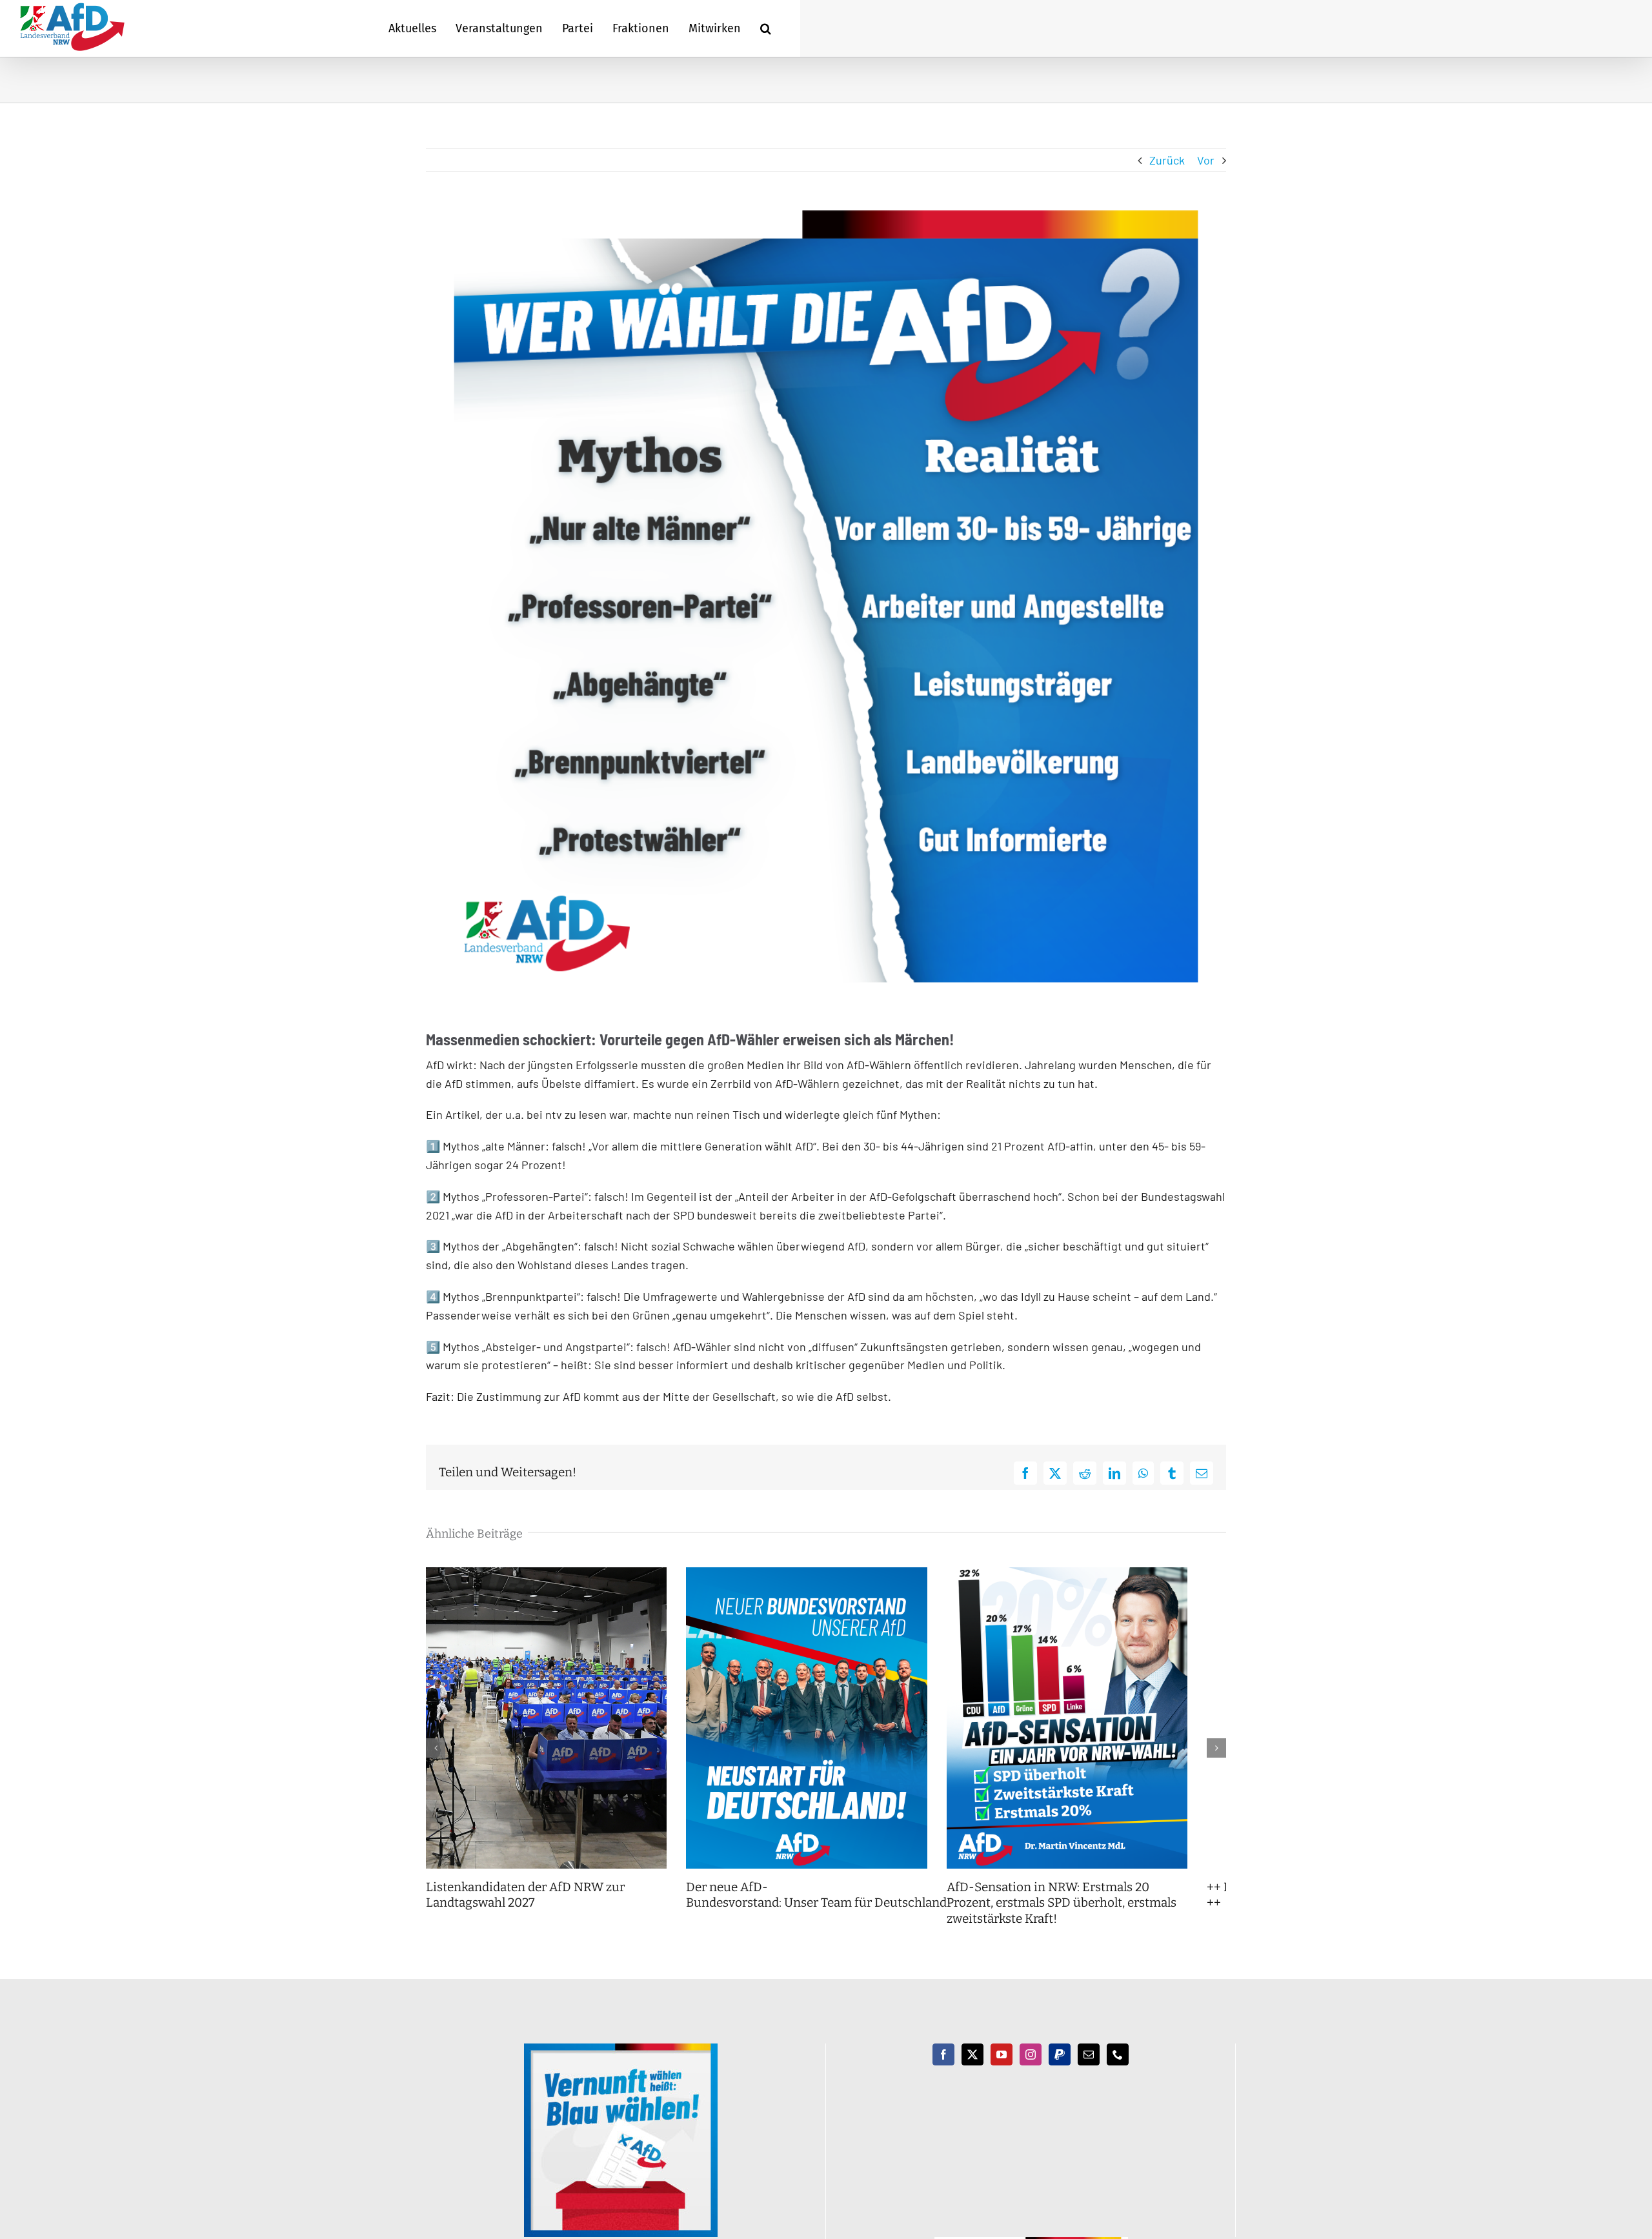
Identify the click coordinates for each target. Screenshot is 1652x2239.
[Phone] (1118, 2071)
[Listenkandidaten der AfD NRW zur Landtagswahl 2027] (553, 1574)
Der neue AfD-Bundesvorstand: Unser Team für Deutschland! (832, 1911)
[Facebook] (943, 2071)
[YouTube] (1002, 2071)
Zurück (1167, 160)
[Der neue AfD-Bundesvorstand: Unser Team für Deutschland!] (826, 1574)
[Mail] (1089, 2071)
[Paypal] (1060, 2071)
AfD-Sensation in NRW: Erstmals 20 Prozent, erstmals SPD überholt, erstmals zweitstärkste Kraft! (1098, 1919)
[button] (766, 28)
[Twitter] (972, 2071)
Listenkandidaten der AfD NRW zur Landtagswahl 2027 (525, 1911)
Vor (1206, 160)
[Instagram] (1031, 2071)
